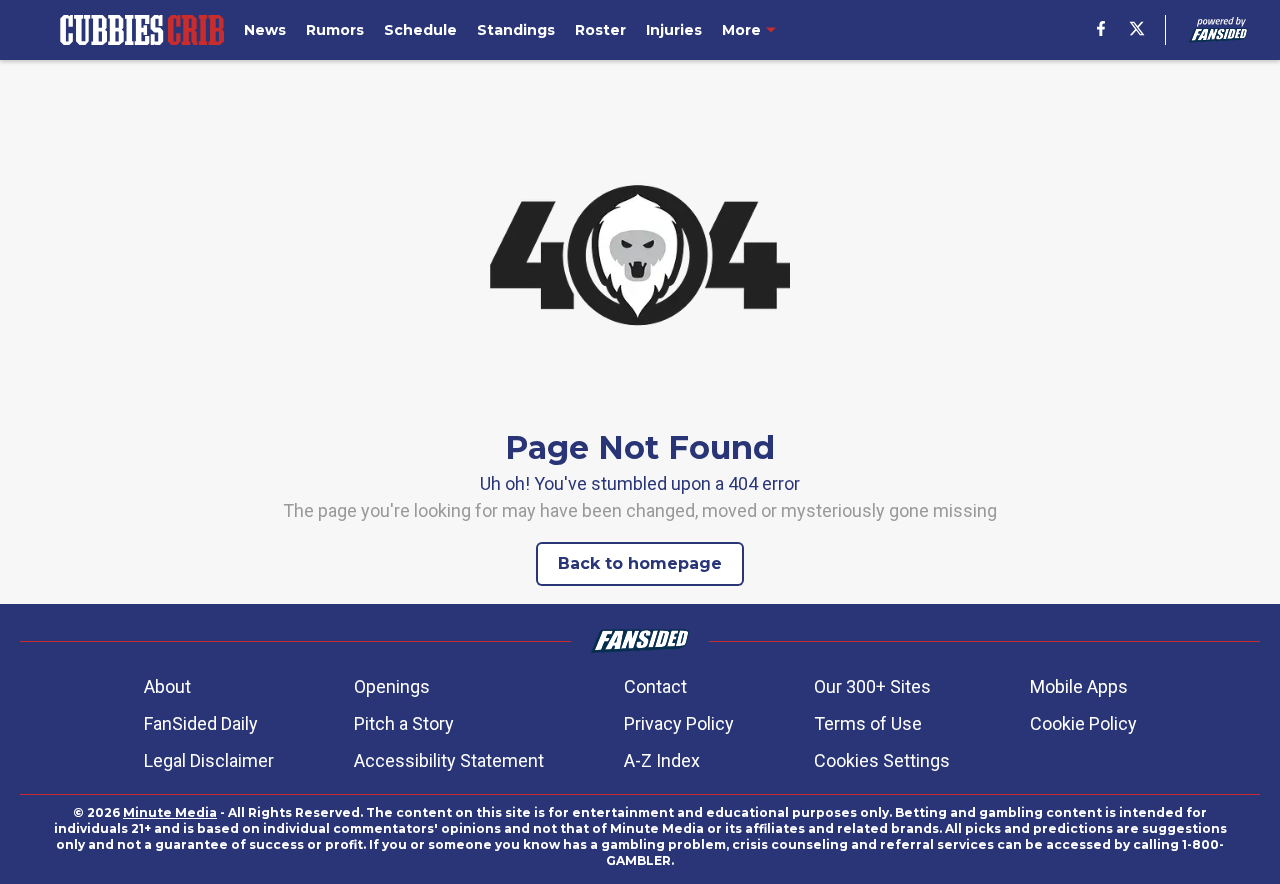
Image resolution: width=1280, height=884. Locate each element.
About (167, 686)
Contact (655, 686)
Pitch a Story (404, 723)
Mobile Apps (1079, 686)
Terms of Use (868, 723)
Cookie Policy (1083, 723)
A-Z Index (662, 760)
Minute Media (170, 812)
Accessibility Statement (449, 760)
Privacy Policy (679, 723)
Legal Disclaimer (209, 760)
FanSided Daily (201, 723)
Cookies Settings (882, 760)
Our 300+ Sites (872, 686)
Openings (392, 686)
